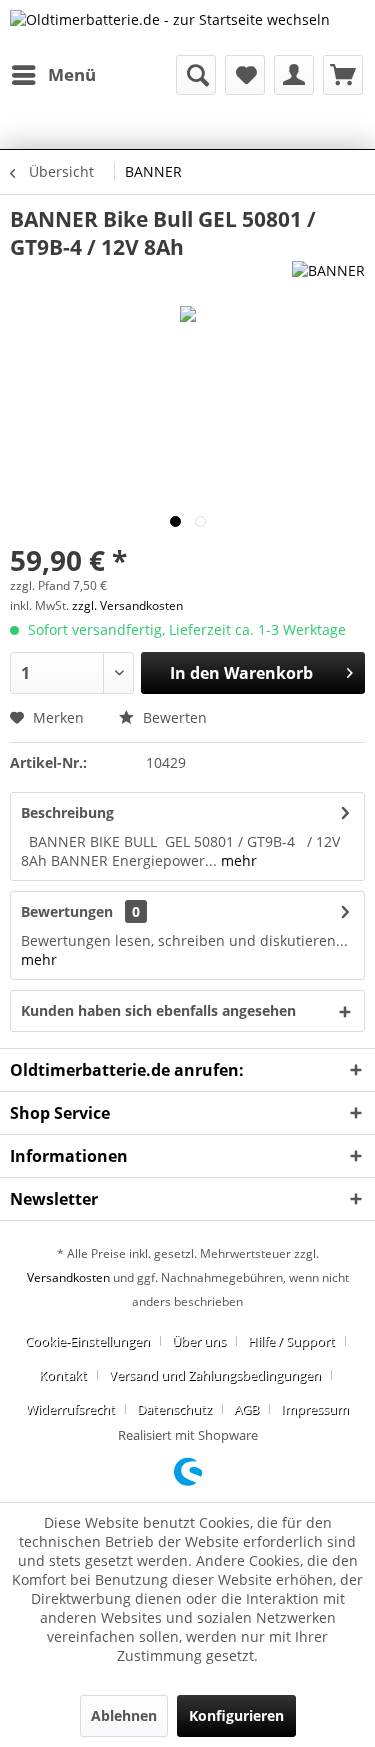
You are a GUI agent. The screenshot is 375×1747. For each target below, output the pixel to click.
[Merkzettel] (245, 75)
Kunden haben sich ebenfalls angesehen (158, 1010)
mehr (237, 860)
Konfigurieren (236, 1715)
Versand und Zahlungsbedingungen (215, 1375)
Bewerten (173, 717)
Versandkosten (68, 1277)
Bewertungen (67, 911)
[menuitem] (53, 75)
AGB (246, 1409)
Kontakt (63, 1375)
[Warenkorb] (343, 75)
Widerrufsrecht (70, 1409)
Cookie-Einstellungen (87, 1341)
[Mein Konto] (294, 75)
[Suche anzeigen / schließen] (196, 75)
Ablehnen (124, 1715)
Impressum (315, 1409)
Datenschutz (174, 1409)
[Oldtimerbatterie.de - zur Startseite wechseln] (170, 27)
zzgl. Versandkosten (127, 605)
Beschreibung (67, 812)
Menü (72, 74)
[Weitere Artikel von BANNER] (328, 278)
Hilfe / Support (291, 1341)
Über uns (199, 1341)
